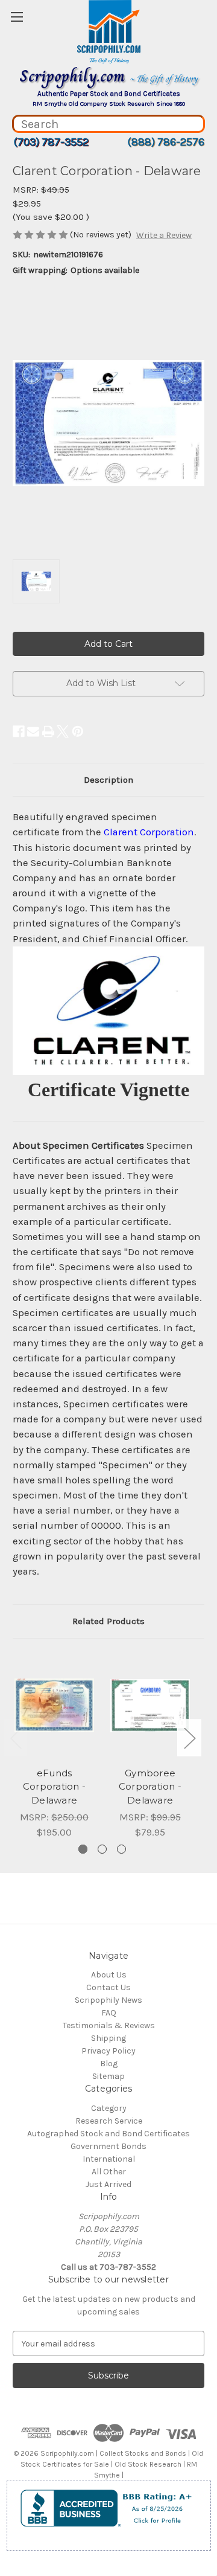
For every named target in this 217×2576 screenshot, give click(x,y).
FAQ (109, 2013)
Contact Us (108, 1987)
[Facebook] (19, 731)
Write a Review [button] (164, 235)
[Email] (33, 731)
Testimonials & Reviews (109, 2025)
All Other (109, 2172)
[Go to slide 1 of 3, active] (83, 1849)
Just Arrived (108, 2184)
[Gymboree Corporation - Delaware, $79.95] (150, 1706)
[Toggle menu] (17, 17)
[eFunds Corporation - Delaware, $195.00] (54, 1706)
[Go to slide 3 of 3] (121, 1849)
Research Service (109, 2121)
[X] (63, 731)
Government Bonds (108, 2146)
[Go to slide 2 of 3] (102, 1849)
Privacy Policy (108, 2051)
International (109, 2159)
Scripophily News (108, 2000)
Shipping (108, 2038)
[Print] (48, 731)
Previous (16, 1737)
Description (108, 780)
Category (109, 2108)
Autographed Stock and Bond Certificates (108, 2134)
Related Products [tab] (108, 1621)
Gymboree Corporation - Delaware (150, 1787)
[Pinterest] (78, 731)
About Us (109, 1975)
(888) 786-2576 (166, 142)
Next (189, 1737)
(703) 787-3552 (51, 142)
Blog (109, 2064)
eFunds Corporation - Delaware (54, 1787)
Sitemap (108, 2076)
